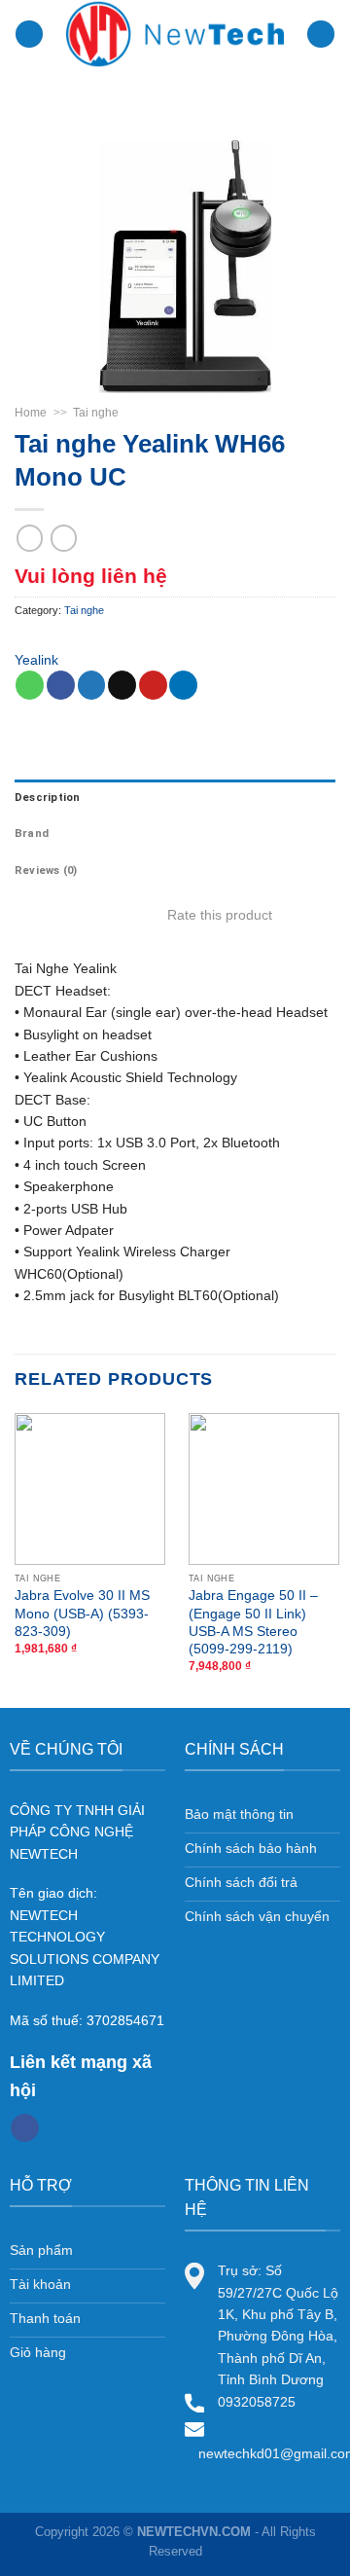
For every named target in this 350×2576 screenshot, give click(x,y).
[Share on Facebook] (61, 685)
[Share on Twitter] (92, 685)
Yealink (36, 660)
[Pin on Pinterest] (153, 685)
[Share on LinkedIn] (183, 685)
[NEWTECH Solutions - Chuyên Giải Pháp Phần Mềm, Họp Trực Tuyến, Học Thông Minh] (175, 34)
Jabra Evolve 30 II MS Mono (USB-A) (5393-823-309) (82, 1613)
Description (47, 798)
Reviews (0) (46, 871)
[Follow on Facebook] (25, 2128)
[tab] (175, 798)
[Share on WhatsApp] (30, 685)
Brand (32, 834)
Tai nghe (96, 413)
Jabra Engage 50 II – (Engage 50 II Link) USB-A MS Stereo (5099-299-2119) (253, 1622)
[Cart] (321, 35)
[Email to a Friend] (122, 685)
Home (31, 413)
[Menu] (29, 35)
